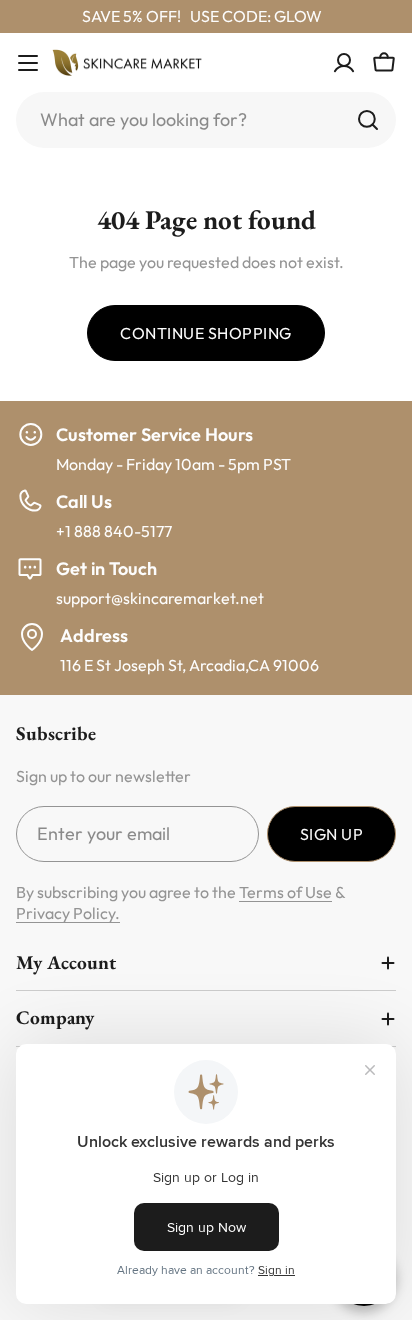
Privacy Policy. (68, 913)
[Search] (368, 120)
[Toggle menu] (28, 63)
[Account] (344, 63)
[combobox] (206, 120)
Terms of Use (285, 892)
